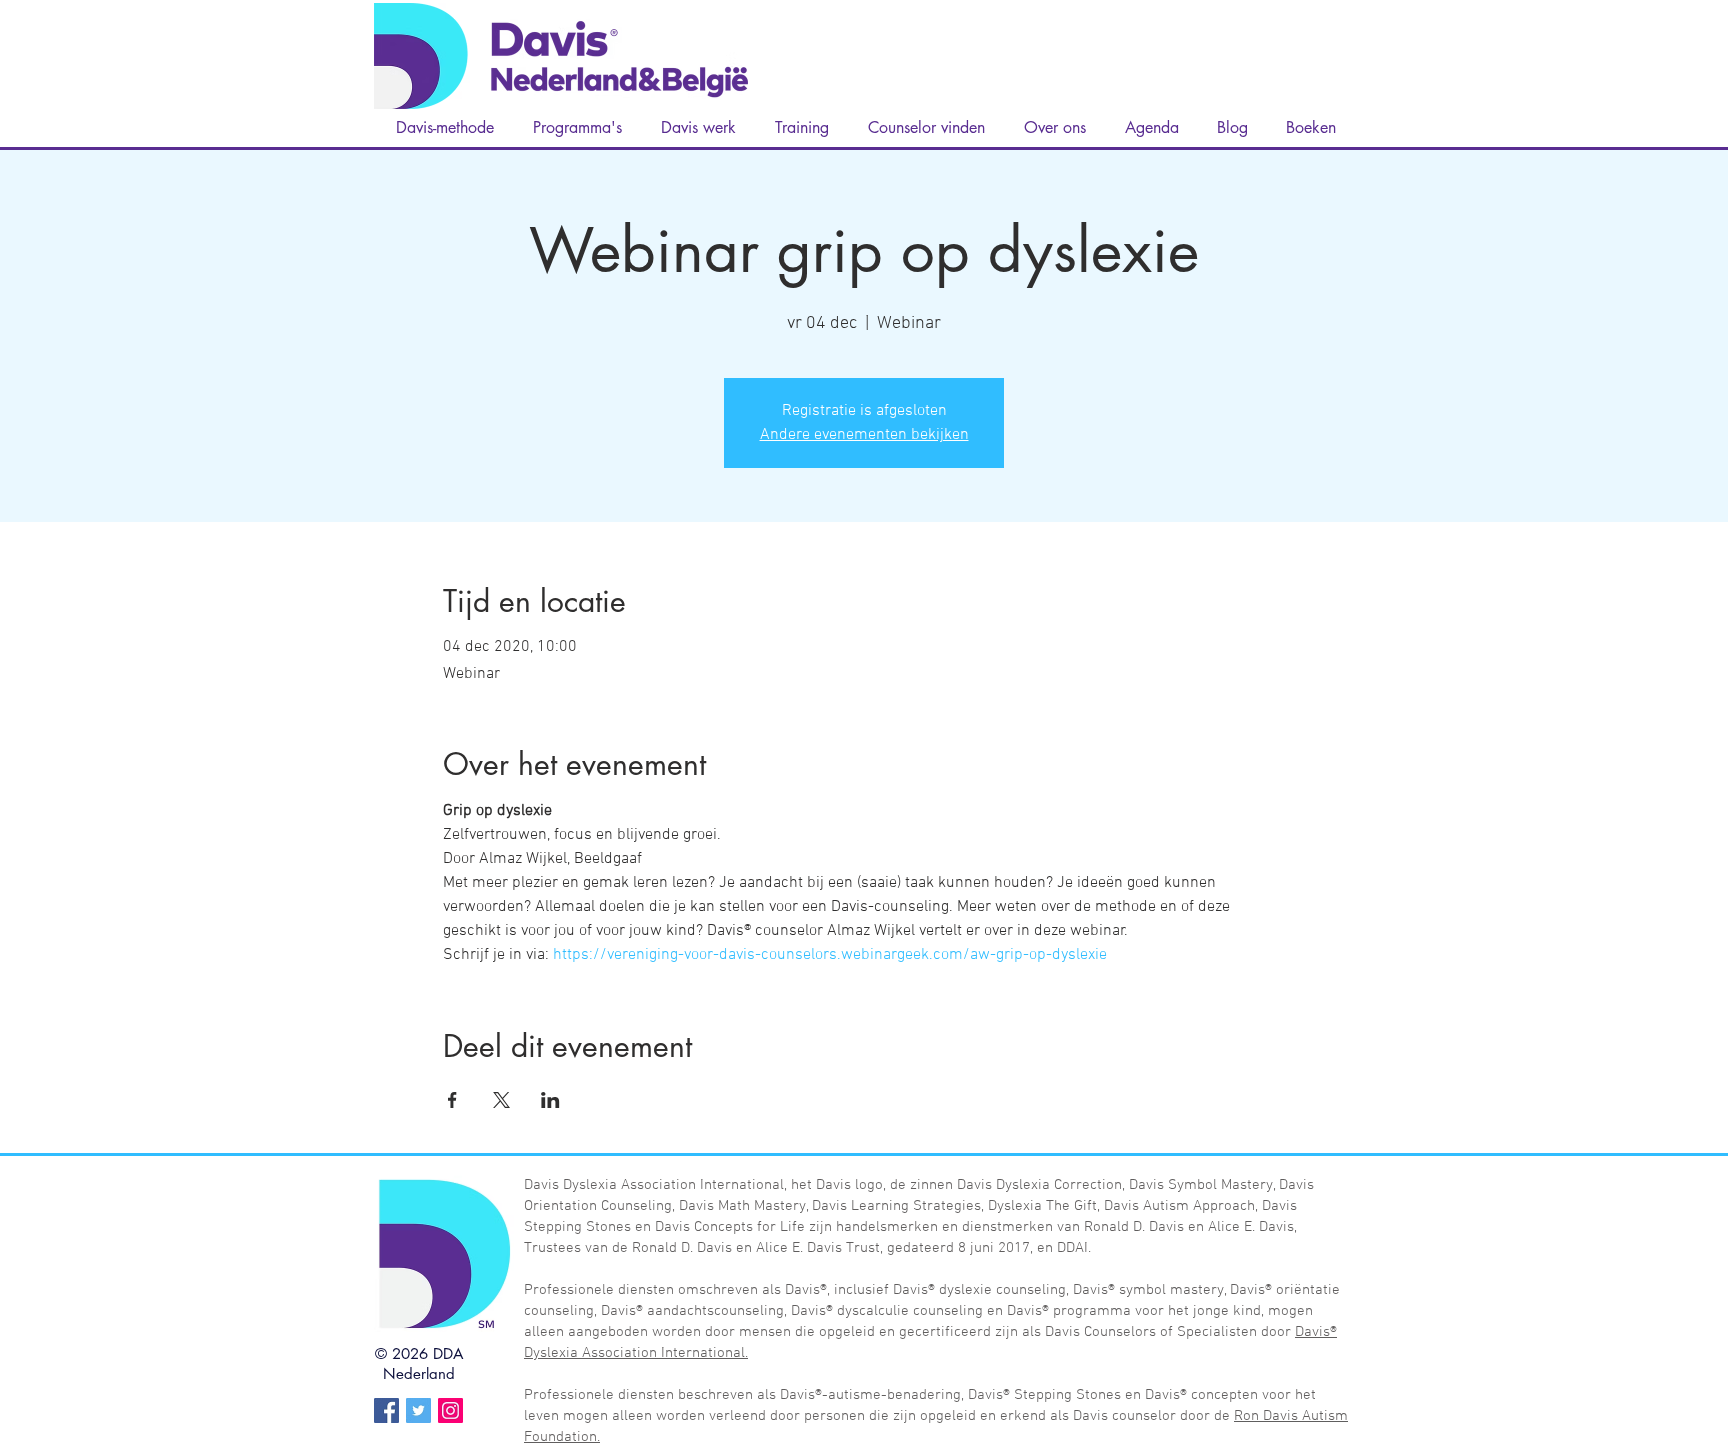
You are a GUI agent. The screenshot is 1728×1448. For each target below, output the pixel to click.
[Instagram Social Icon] (450, 1410)
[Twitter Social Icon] (418, 1410)
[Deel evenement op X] (501, 1100)
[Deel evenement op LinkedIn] (550, 1100)
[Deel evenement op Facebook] (452, 1100)
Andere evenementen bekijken (864, 435)
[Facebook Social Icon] (386, 1410)
